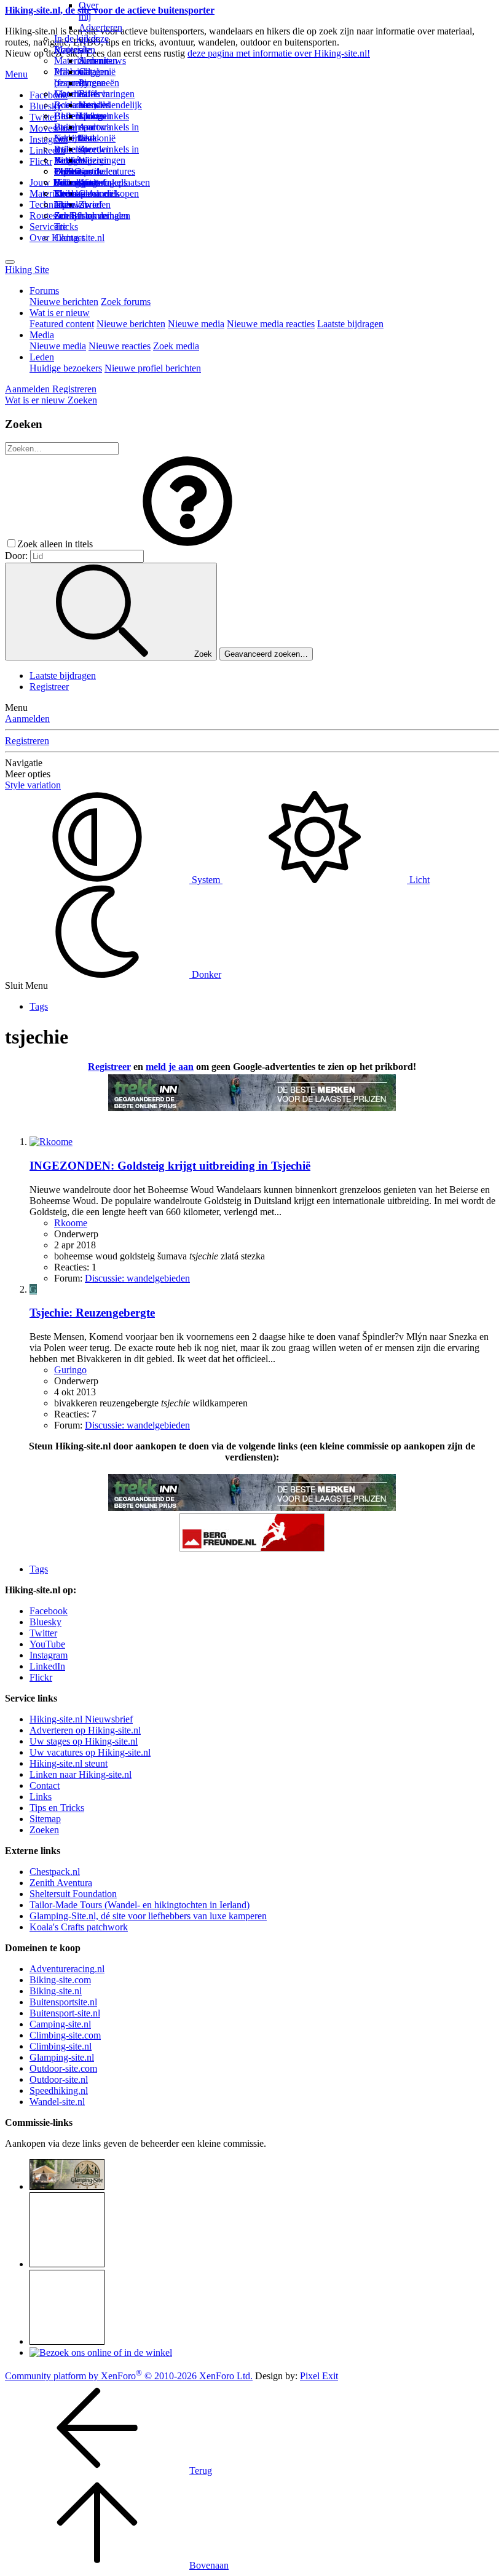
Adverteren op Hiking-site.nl (85, 1730)
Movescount (53, 128)
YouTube (47, 1644)
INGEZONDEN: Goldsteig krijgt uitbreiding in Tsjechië (170, 1166)
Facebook (49, 95)
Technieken (52, 204)
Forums (44, 291)
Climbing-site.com (65, 2035)
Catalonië (97, 138)
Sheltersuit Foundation (73, 1894)
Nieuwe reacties (120, 346)
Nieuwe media (196, 324)
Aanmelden (27, 719)
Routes (68, 50)
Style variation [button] (33, 785)
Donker (205, 974)
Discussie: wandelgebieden (137, 1278)
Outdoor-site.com (63, 2068)
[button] (187, 544)
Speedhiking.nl (59, 2091)
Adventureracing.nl (67, 1969)
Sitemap (70, 193)
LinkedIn (47, 1666)
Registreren (27, 741)
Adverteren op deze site (100, 38)
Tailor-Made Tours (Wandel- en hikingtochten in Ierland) (140, 1905)
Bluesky (45, 1622)
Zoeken (44, 1830)
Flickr (41, 161)
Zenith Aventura (61, 1883)
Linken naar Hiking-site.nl (81, 1774)
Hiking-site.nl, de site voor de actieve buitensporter (110, 10)
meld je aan (170, 1067)
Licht (418, 880)
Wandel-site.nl (57, 2102)
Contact (69, 238)
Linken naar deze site (93, 133)
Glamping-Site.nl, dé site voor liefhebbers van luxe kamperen (148, 1916)
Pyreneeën (99, 83)
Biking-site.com (60, 1980)
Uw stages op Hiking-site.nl (84, 1741)
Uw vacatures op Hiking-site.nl (90, 1752)
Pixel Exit (319, 2376)
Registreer (49, 687)
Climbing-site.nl (61, 2046)
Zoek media (176, 346)
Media (42, 335)
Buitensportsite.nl (63, 2002)
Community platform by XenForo (129, 2376)
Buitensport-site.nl (65, 2013)
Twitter (43, 1633)
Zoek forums (126, 302)
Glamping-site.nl (62, 2057)
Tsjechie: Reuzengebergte (92, 1313)
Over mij (89, 11)
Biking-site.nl (56, 1991)
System (206, 880)
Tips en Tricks (57, 1808)
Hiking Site (27, 270)
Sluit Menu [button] (26, 985)
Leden (42, 357)
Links (41, 1797)
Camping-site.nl (60, 2024)
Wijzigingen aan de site (102, 171)
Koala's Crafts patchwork (79, 1927)
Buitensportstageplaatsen (102, 182)
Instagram (49, 139)
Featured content (62, 324)
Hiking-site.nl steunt (69, 1763)
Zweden (95, 149)
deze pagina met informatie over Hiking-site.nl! (279, 53)
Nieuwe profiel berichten (153, 368)
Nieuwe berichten (64, 302)
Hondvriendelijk (110, 105)
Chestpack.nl (55, 1872)
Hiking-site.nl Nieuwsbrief (81, 1719)
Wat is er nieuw (60, 313)
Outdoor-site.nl (59, 2079)
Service (44, 227)
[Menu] (10, 262)
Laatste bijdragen (350, 324)
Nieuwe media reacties (271, 324)
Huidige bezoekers (66, 368)
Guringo (70, 1370)
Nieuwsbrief (78, 204)
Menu (16, 74)
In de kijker (76, 38)
